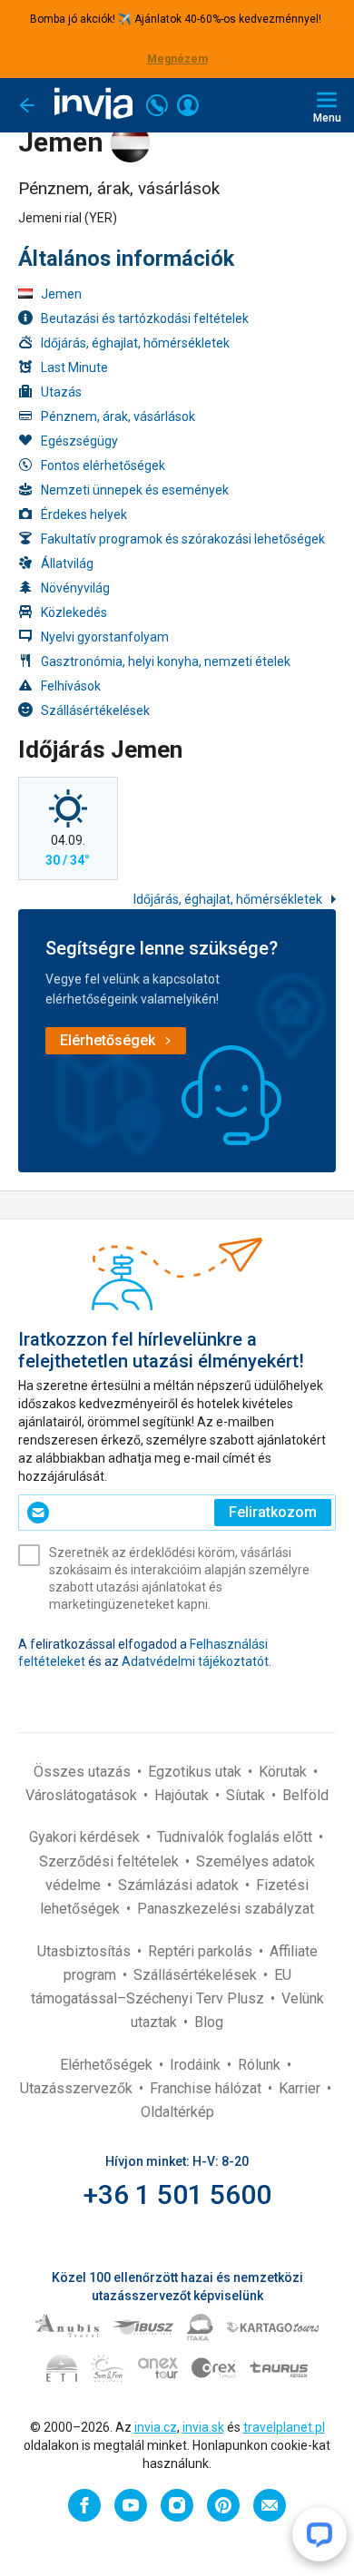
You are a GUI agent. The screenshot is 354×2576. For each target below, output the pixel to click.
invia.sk (203, 2427)
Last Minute (74, 367)
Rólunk (261, 2065)
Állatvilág (67, 563)
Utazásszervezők (78, 2088)
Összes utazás (84, 1772)
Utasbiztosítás (86, 1951)
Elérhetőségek (108, 2065)
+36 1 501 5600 (177, 2194)
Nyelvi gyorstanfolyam (105, 637)
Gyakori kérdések (86, 1837)
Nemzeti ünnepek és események (135, 490)
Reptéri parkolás (202, 1951)
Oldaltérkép (177, 2112)
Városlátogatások (83, 1795)
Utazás (61, 392)
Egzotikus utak (197, 1772)
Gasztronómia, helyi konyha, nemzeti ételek (166, 661)
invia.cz (156, 2427)
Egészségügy (79, 441)
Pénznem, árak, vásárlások (118, 416)
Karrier (301, 2088)
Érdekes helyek (84, 514)
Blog (209, 2022)
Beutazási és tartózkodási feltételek (145, 318)
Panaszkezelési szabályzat (226, 1909)
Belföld (305, 1795)
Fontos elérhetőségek (103, 465)
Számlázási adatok (180, 1885)
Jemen (61, 294)
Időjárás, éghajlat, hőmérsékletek (135, 343)
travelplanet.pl (284, 2427)
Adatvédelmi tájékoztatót (195, 1661)
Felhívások (71, 686)
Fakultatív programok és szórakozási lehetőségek (183, 539)
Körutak (285, 1772)
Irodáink (197, 2065)
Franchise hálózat (207, 2088)
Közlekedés (74, 612)
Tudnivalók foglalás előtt (236, 1837)
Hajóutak (183, 1795)
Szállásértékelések (95, 710)
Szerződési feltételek (111, 1861)
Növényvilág (75, 588)
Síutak (247, 1795)
